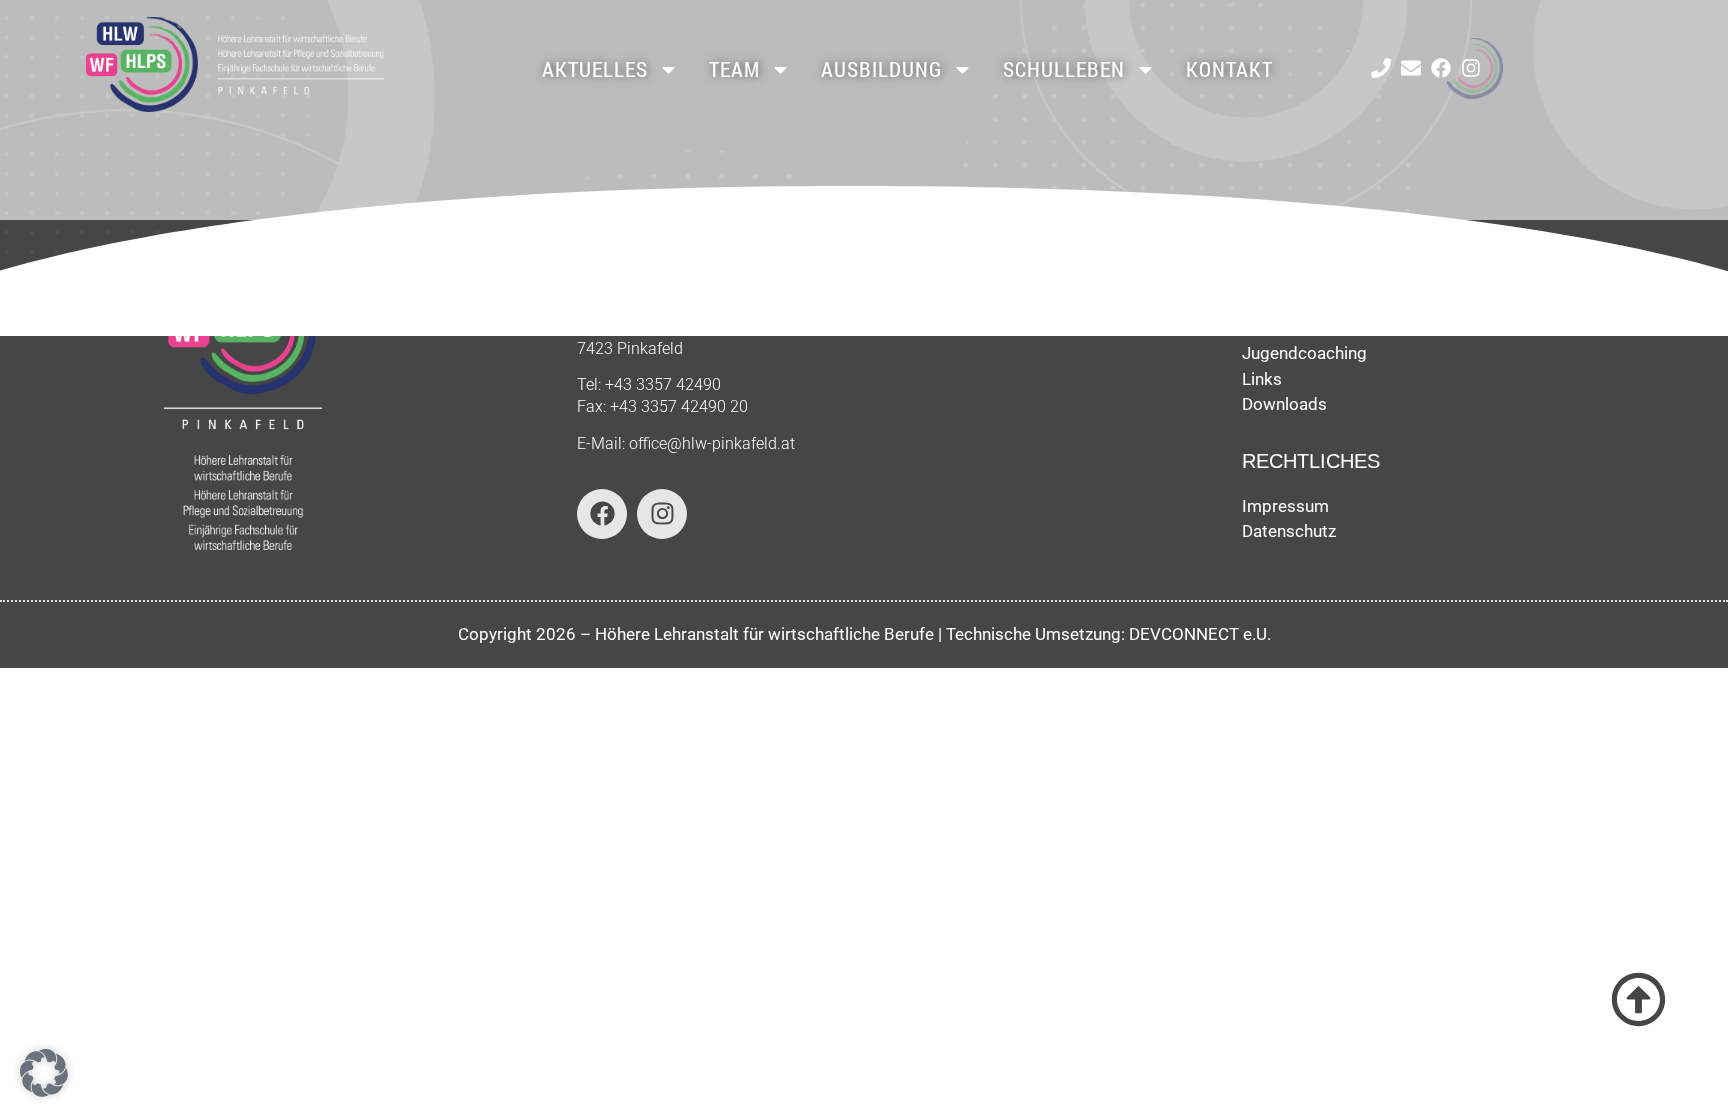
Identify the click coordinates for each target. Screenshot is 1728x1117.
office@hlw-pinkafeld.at (712, 443)
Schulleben (1064, 69)
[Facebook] (1441, 68)
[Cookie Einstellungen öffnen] (44, 1091)
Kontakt (1229, 69)
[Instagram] (1471, 68)
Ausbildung (881, 69)
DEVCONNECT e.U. (1200, 634)
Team (734, 69)
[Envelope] (1411, 68)
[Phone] (1381, 68)
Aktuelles (595, 69)
